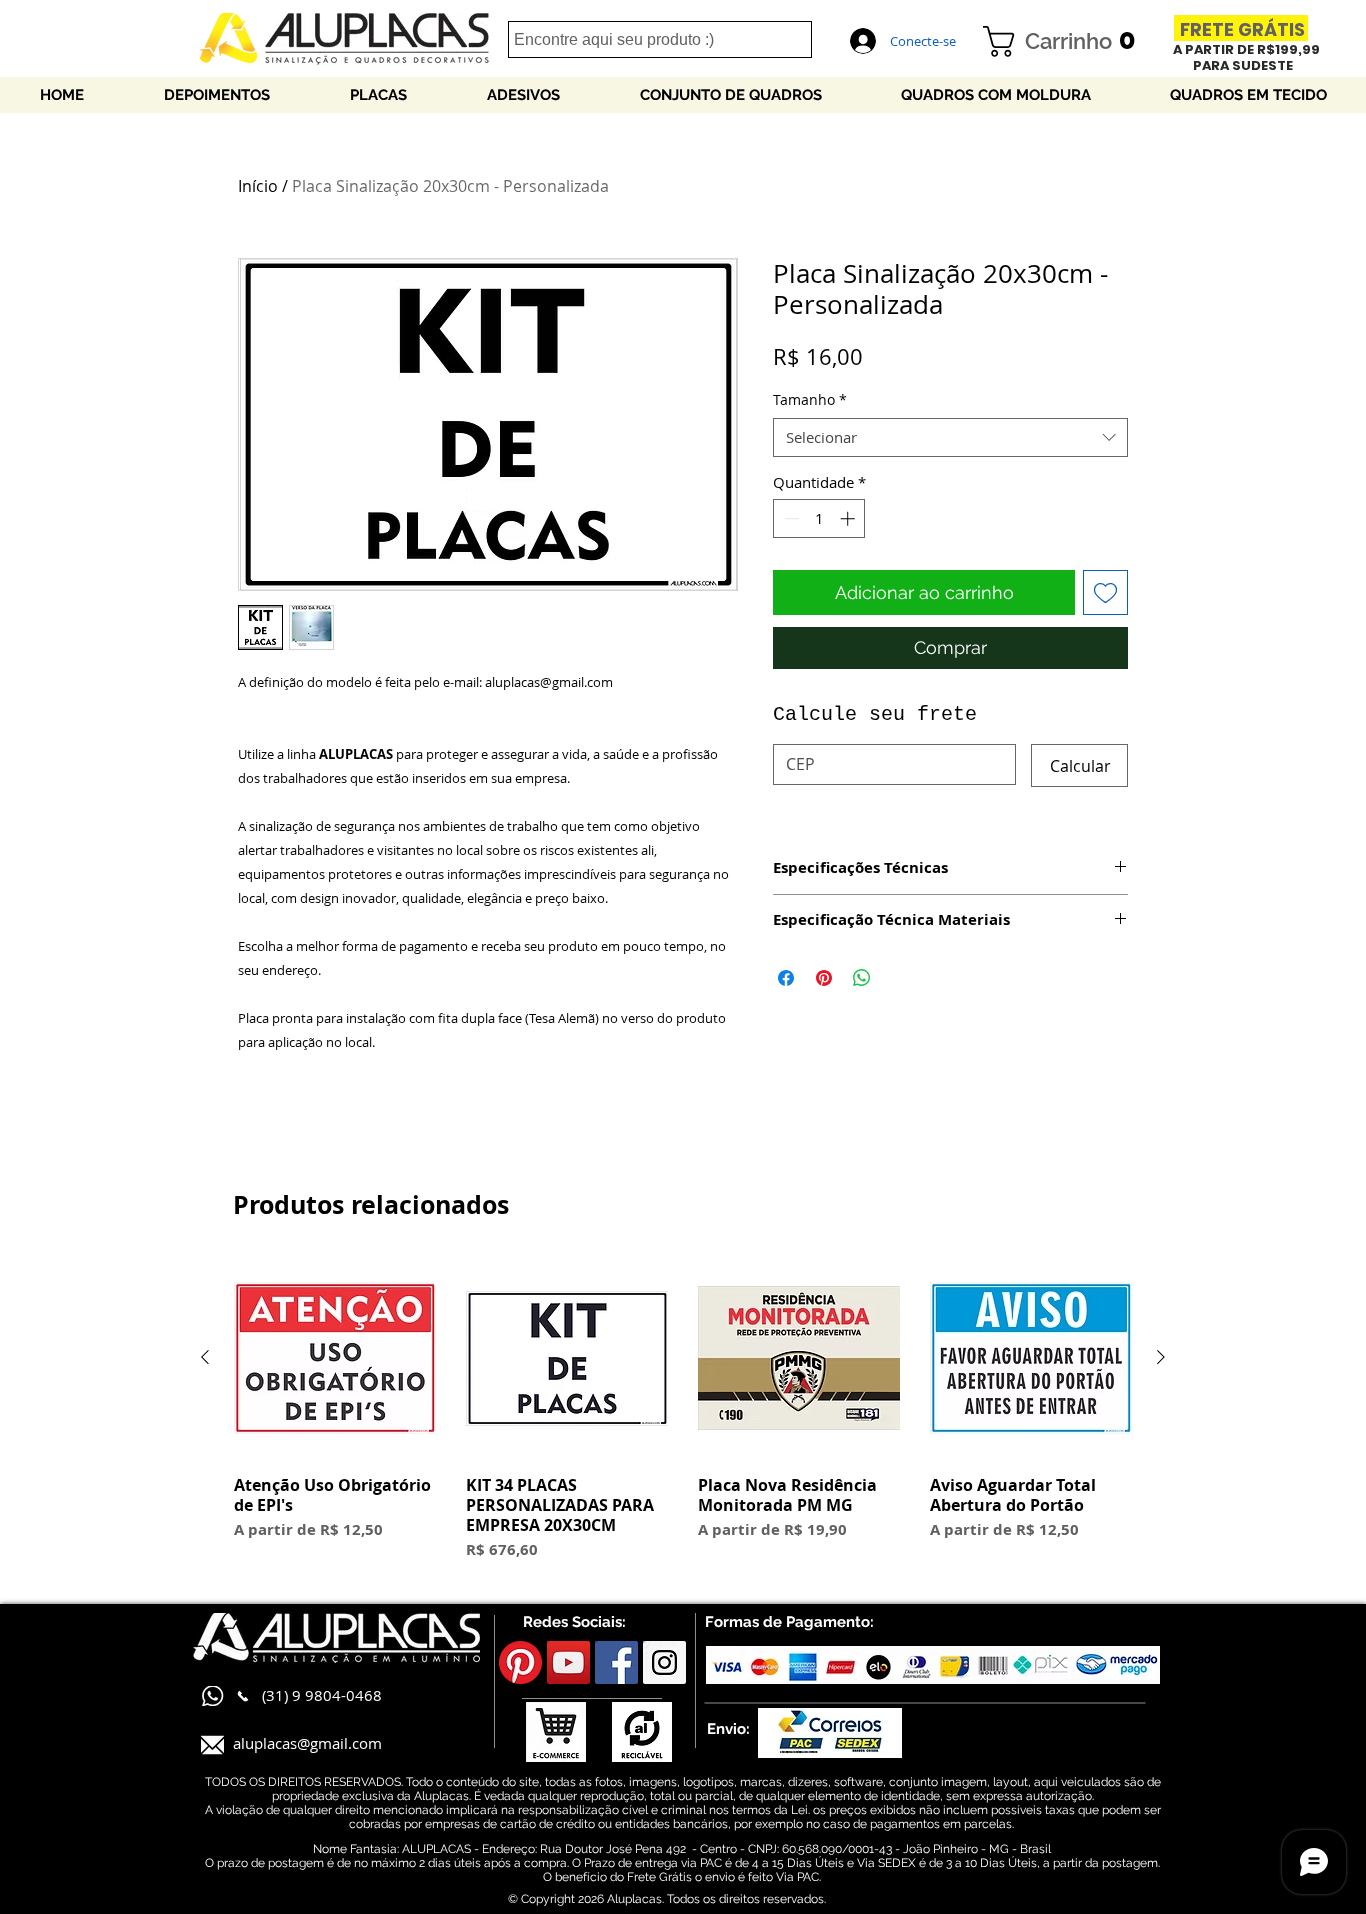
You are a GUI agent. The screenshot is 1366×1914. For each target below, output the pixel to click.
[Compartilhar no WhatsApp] (862, 978)
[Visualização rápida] (335, 1358)
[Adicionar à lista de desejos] (1105, 592)
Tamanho (810, 399)
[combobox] (950, 437)
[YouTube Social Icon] (568, 1662)
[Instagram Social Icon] (664, 1662)
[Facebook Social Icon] (616, 1662)
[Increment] (849, 518)
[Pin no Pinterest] (824, 978)
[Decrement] (789, 518)
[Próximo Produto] (1161, 1357)
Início (258, 186)
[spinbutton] (819, 518)
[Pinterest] (520, 1662)
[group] (683, 1409)
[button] (1067, 41)
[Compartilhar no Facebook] (786, 978)
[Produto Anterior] (205, 1357)
